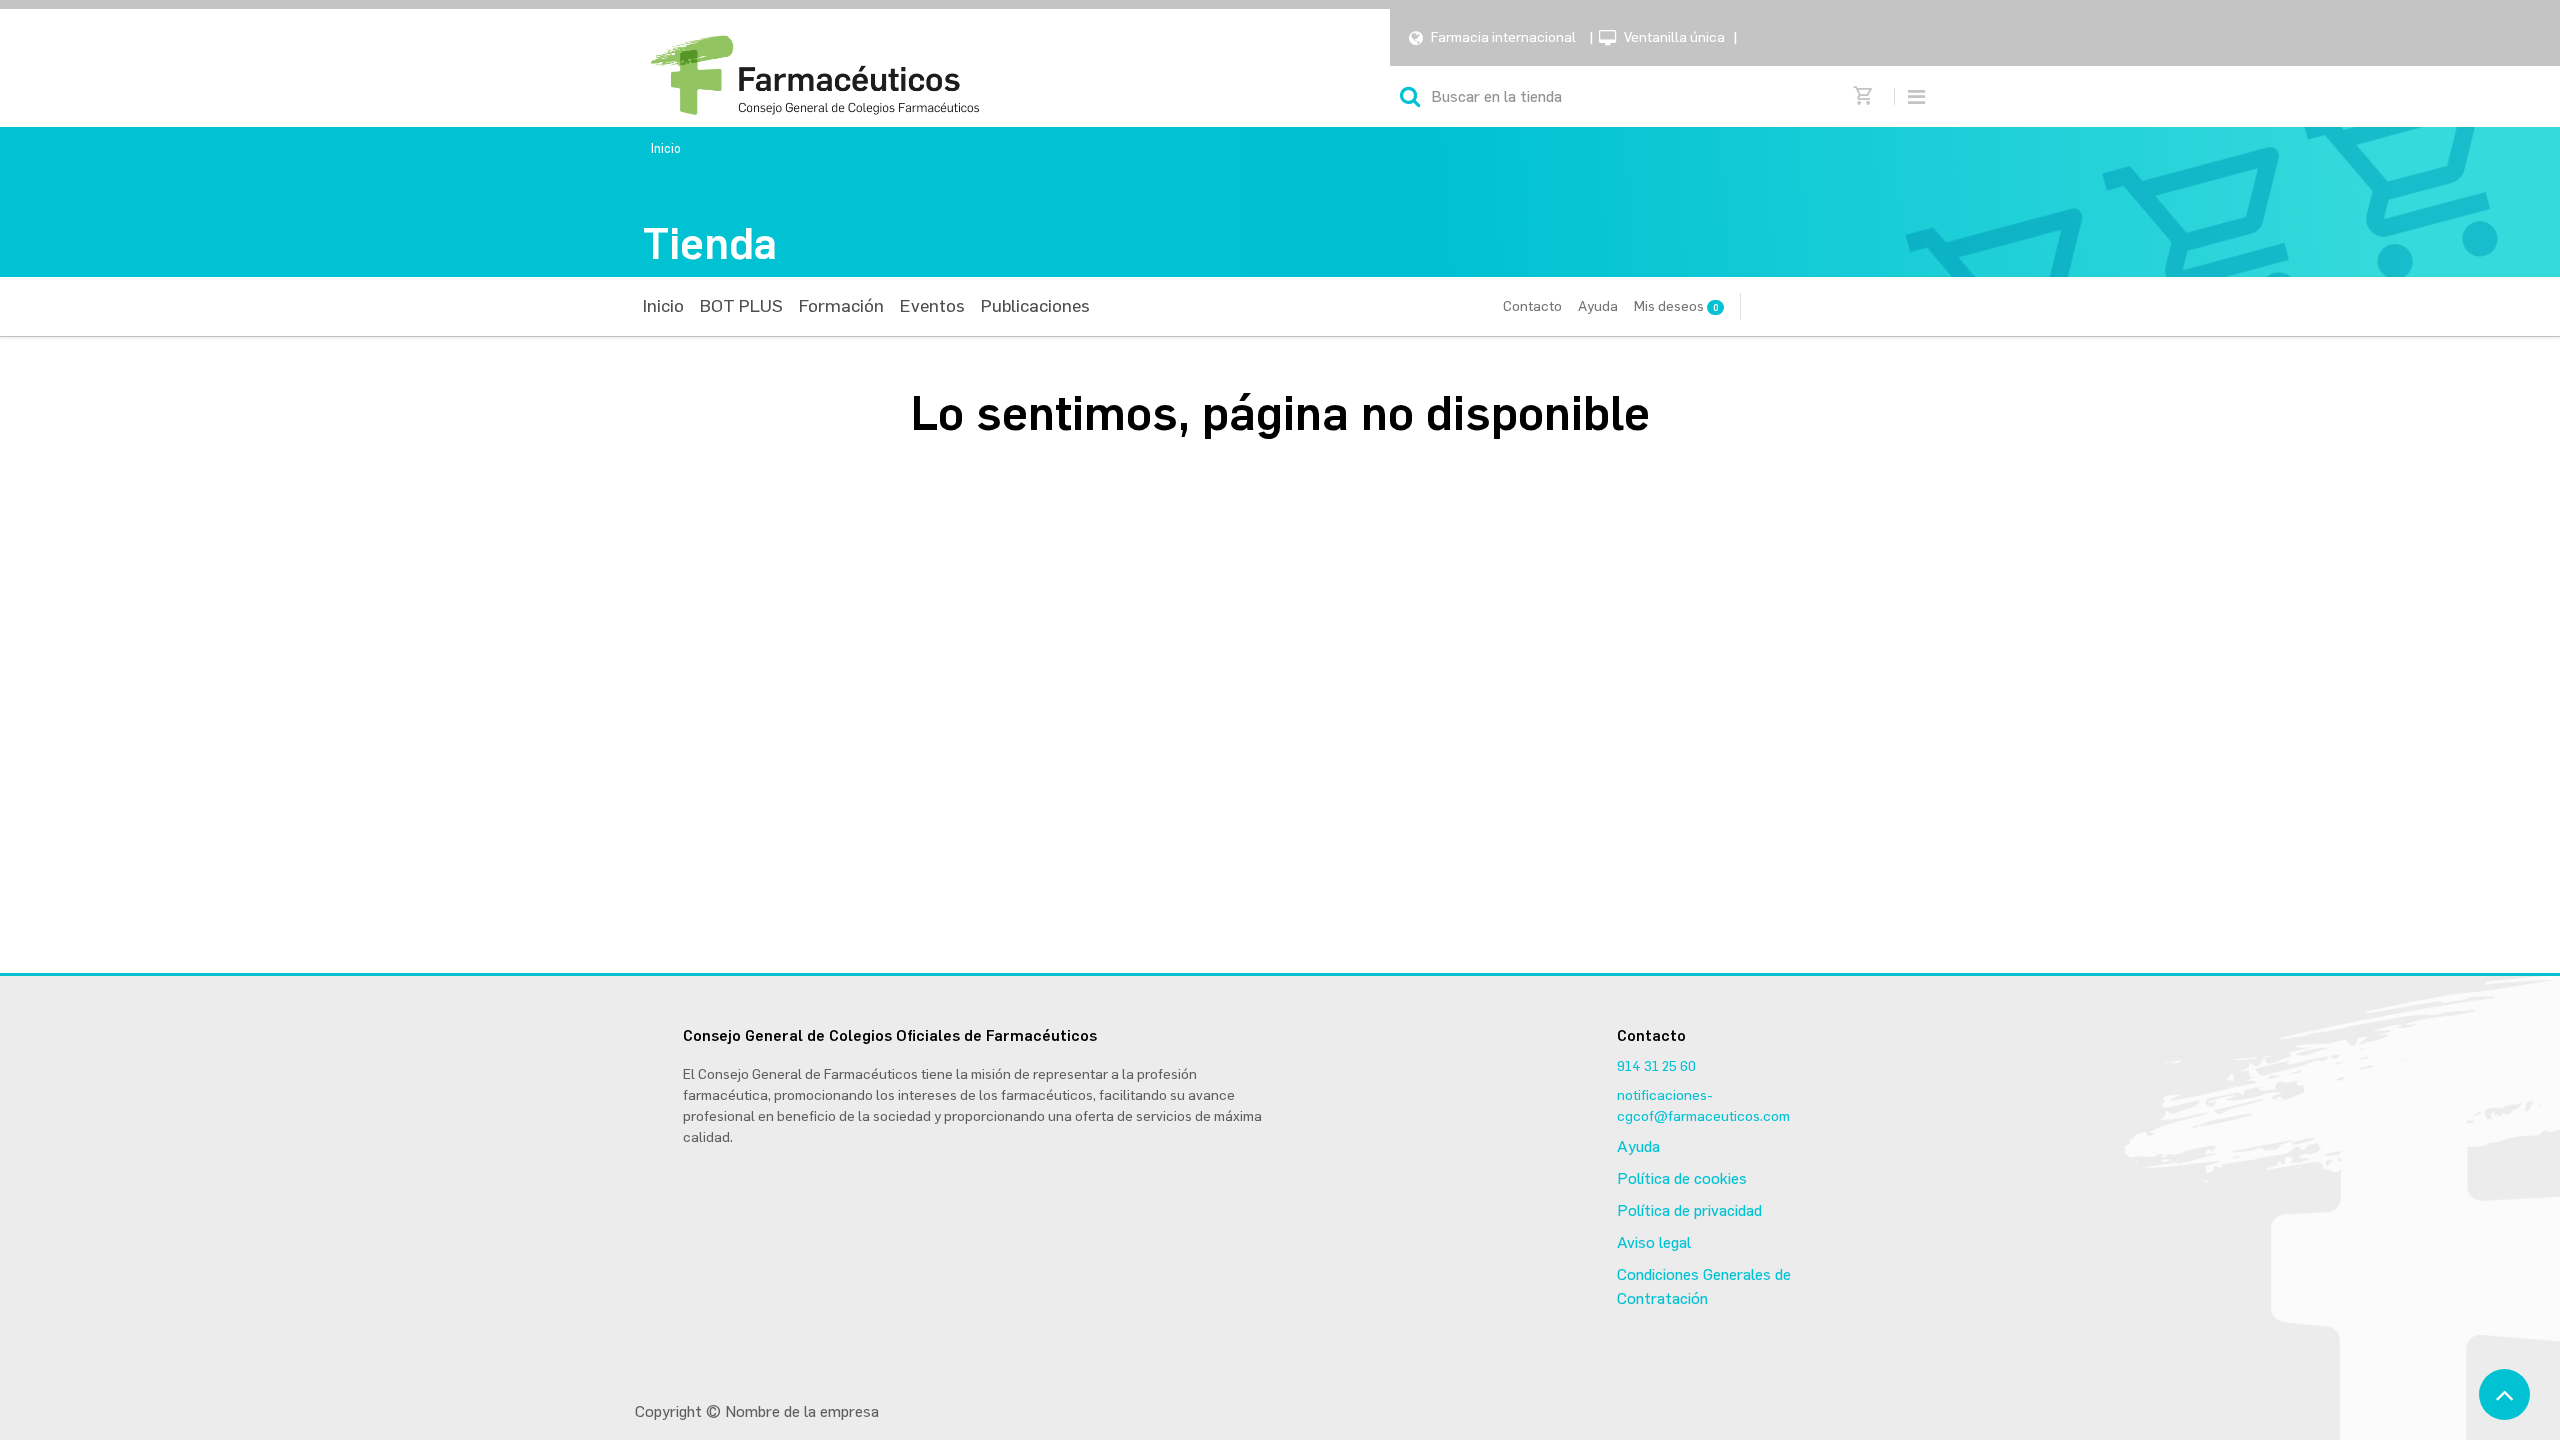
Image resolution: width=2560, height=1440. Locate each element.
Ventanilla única (1674, 37)
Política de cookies (1682, 1178)
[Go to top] (2504, 1394)
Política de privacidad (1689, 1210)
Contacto (1532, 306)
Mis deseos (1676, 306)
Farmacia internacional (1503, 37)
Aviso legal (1654, 1242)
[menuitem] (663, 306)
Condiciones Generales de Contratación (1704, 1286)
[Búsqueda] (1410, 96)
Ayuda (1598, 306)
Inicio (666, 148)
